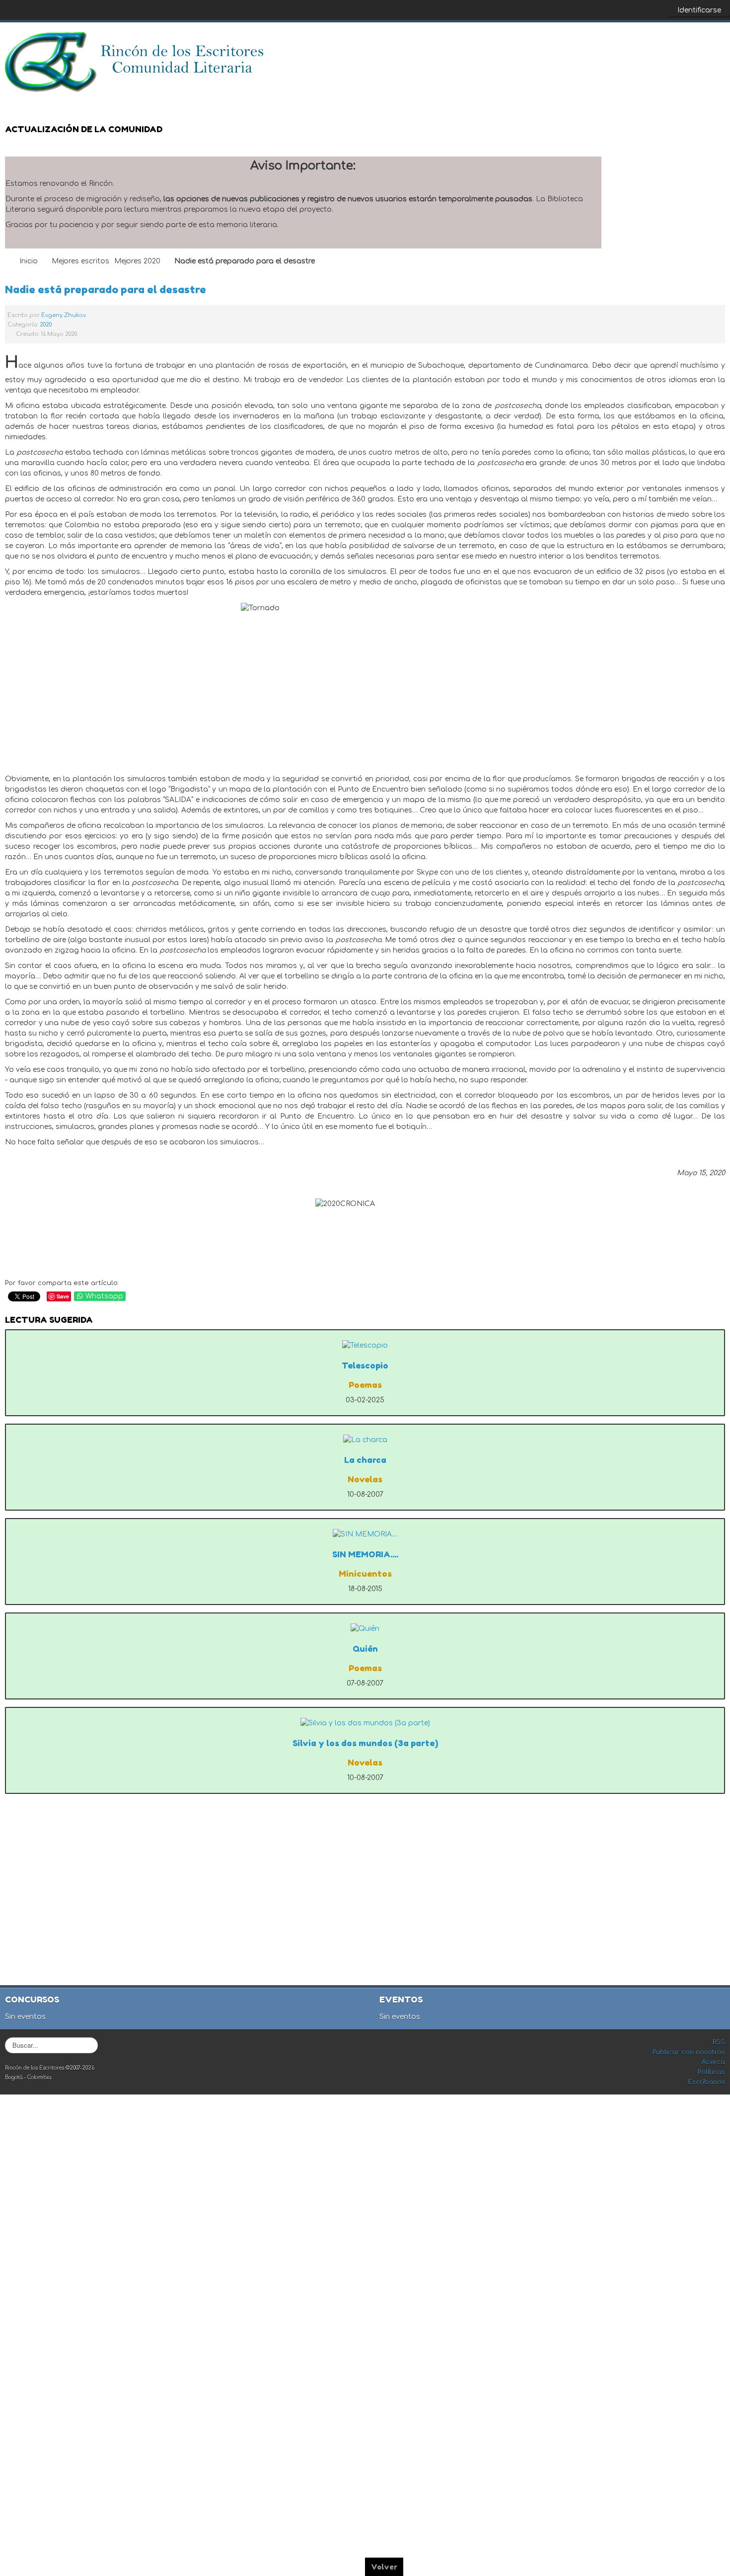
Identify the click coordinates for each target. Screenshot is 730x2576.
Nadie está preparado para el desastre (106, 289)
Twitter (697, 45)
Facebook (677, 45)
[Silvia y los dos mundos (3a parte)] (365, 1723)
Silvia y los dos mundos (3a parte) (365, 1743)
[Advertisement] (366, 1893)
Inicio (29, 261)
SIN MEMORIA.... (365, 1554)
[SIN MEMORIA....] (365, 1534)
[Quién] (365, 1629)
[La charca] (365, 1440)
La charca (365, 1460)
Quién (365, 1649)
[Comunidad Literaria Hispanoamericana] (135, 62)
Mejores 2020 (137, 261)
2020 (46, 325)
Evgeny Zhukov (64, 315)
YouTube (717, 45)
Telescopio (365, 1366)
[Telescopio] (365, 1345)
